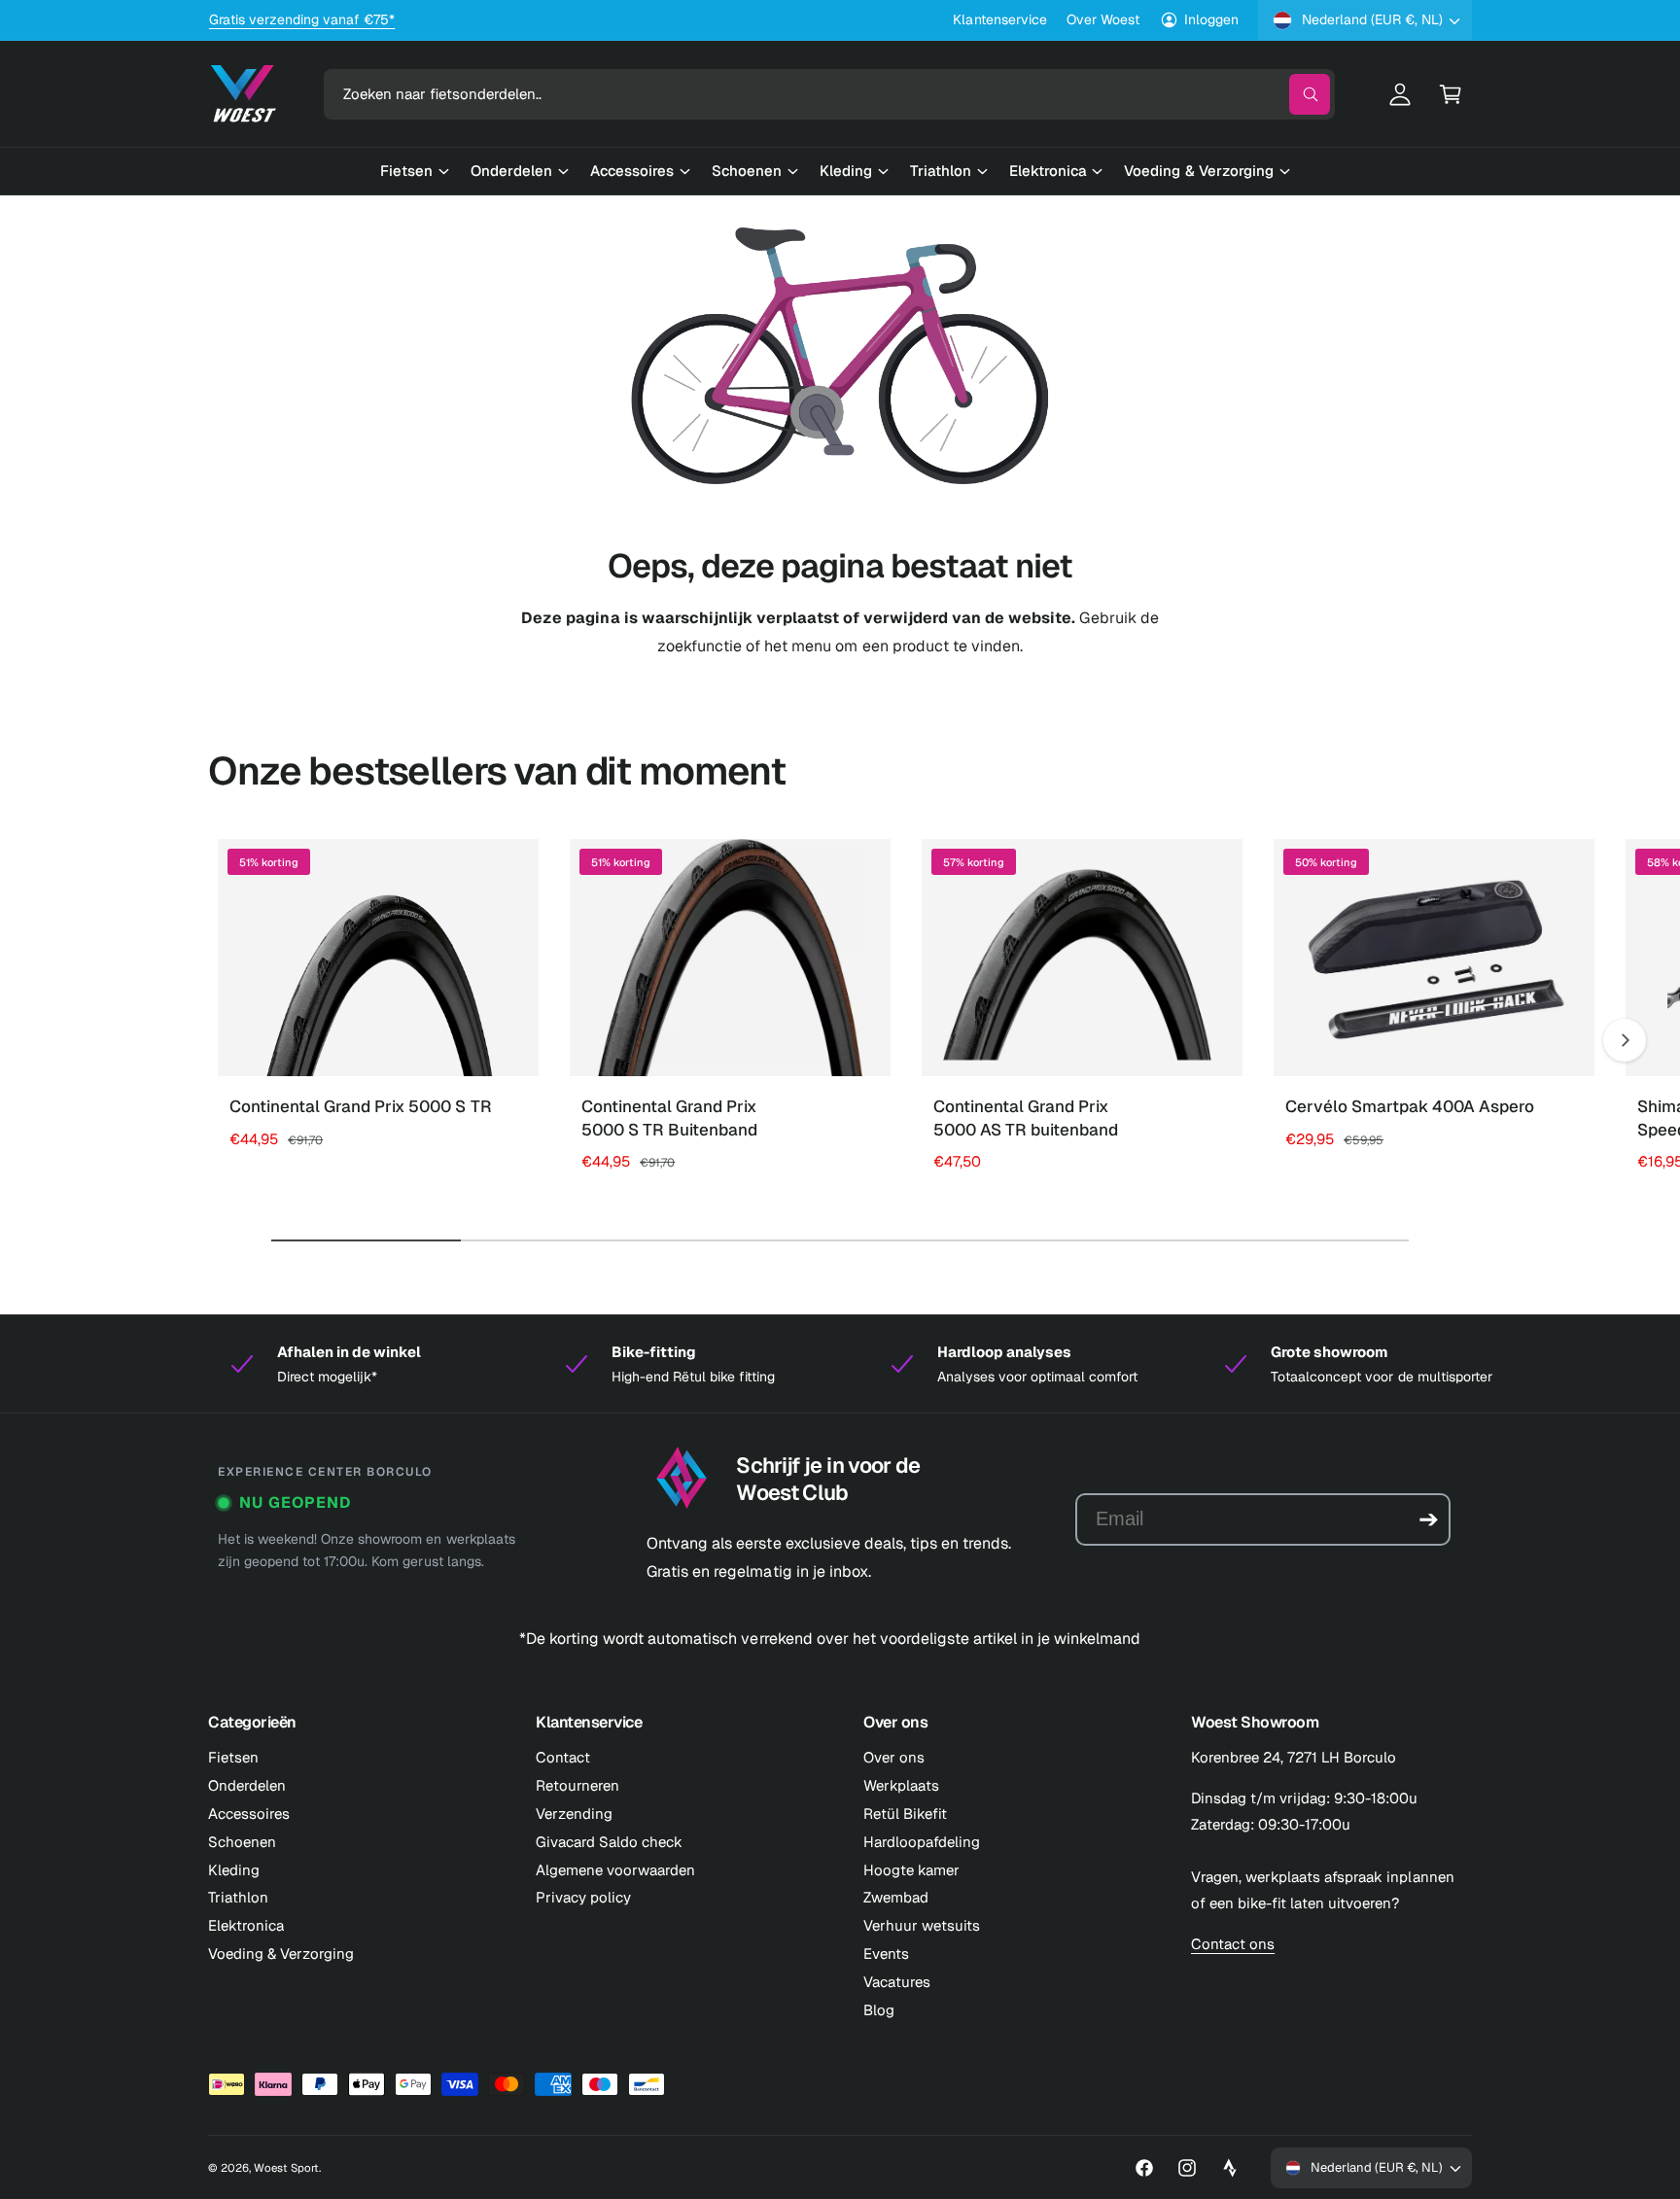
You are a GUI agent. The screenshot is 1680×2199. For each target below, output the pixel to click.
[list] (840, 1364)
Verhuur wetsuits (922, 1925)
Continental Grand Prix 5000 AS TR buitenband (1026, 1118)
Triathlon (238, 1897)
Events (886, 1954)
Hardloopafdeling (922, 1842)
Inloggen (1211, 19)
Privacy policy (583, 1897)
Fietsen (233, 1757)
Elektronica (246, 1925)
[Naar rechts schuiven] (1625, 1040)
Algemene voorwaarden (615, 1870)
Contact (563, 1757)
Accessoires (249, 1814)
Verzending (574, 1814)
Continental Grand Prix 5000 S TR (361, 1106)
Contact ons (1233, 1944)
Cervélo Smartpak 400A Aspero (1410, 1106)
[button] (1451, 94)
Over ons (894, 1757)
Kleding (234, 1870)
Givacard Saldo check (609, 1842)
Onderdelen (247, 1785)
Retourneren (577, 1785)
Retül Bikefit (905, 1814)
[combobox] (829, 94)
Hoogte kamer (911, 1870)
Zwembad (896, 1897)
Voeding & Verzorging (281, 1954)
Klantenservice (999, 19)
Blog (879, 2010)
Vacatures (897, 1982)
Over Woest (1103, 19)
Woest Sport (286, 2167)
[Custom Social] (1230, 2168)
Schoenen (242, 1842)
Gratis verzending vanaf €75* (302, 19)
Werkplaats (901, 1785)
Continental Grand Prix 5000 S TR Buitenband (669, 1118)
